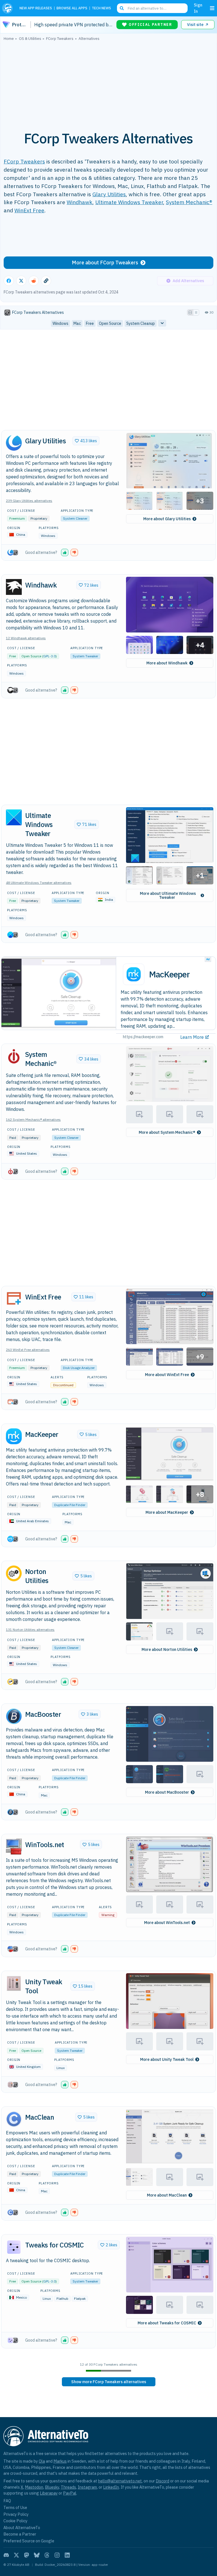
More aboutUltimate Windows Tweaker (168, 895)
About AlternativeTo (22, 2528)
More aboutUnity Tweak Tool (167, 2059)
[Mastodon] (27, 2555)
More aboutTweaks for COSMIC (167, 2323)
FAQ (7, 2501)
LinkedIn (111, 2487)
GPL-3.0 (49, 656)
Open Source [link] (110, 323)
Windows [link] (60, 323)
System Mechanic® (189, 202)
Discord (162, 2481)
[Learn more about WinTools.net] (14, 1847)
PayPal (70, 2493)
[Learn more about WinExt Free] (14, 1299)
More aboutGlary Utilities (167, 519)
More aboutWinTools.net (167, 1923)
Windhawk (80, 202)
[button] (170, 460)
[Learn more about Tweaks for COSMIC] (14, 2247)
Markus (60, 2461)
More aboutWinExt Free (167, 1375)
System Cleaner (75, 518)
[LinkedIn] (67, 2555)
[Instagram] (57, 2555)
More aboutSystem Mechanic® (167, 1132)
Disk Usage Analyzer (79, 1368)
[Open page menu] (212, 8)
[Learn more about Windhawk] (14, 587)
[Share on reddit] (34, 281)
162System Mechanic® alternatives (33, 1119)
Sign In (198, 8)
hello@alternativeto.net (120, 2481)
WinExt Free (29, 210)
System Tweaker (85, 656)
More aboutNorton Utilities (167, 1649)
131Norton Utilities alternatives (30, 1630)
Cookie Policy (15, 2521)
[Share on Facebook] (9, 281)
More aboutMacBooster (167, 1792)
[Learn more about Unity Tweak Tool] (14, 1983)
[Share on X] (21, 281)
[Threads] (47, 2555)
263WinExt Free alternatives (28, 1350)
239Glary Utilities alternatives (29, 501)
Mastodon (34, 2487)
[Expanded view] (190, 312)
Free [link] (90, 323)
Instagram (87, 2487)
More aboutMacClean (167, 2195)
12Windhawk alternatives (26, 638)
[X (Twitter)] (16, 2555)
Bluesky (52, 2487)
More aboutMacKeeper (167, 1512)
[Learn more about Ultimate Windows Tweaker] (14, 817)
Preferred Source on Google (29, 2541)
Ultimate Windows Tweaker (129, 202)
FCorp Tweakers (24, 161)
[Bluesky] (37, 2555)
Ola (42, 2461)
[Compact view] (196, 312)
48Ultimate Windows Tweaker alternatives (39, 883)
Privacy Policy (16, 2514)
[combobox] (152, 8)
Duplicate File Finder (70, 1505)
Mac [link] (77, 323)
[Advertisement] (108, 83)
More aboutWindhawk (167, 663)
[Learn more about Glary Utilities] (14, 443)
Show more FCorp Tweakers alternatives (109, 2382)
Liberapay (49, 2493)
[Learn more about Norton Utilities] (14, 1573)
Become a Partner (20, 2534)
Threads (68, 2487)
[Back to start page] (9, 8)
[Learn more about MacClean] (14, 2119)
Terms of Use (15, 2507)
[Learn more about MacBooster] (14, 1716)
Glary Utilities (109, 194)
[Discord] (6, 2555)
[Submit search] (122, 8)
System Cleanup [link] (141, 323)
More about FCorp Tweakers (105, 263)
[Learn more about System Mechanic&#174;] (14, 1056)
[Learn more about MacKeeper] (14, 1436)
